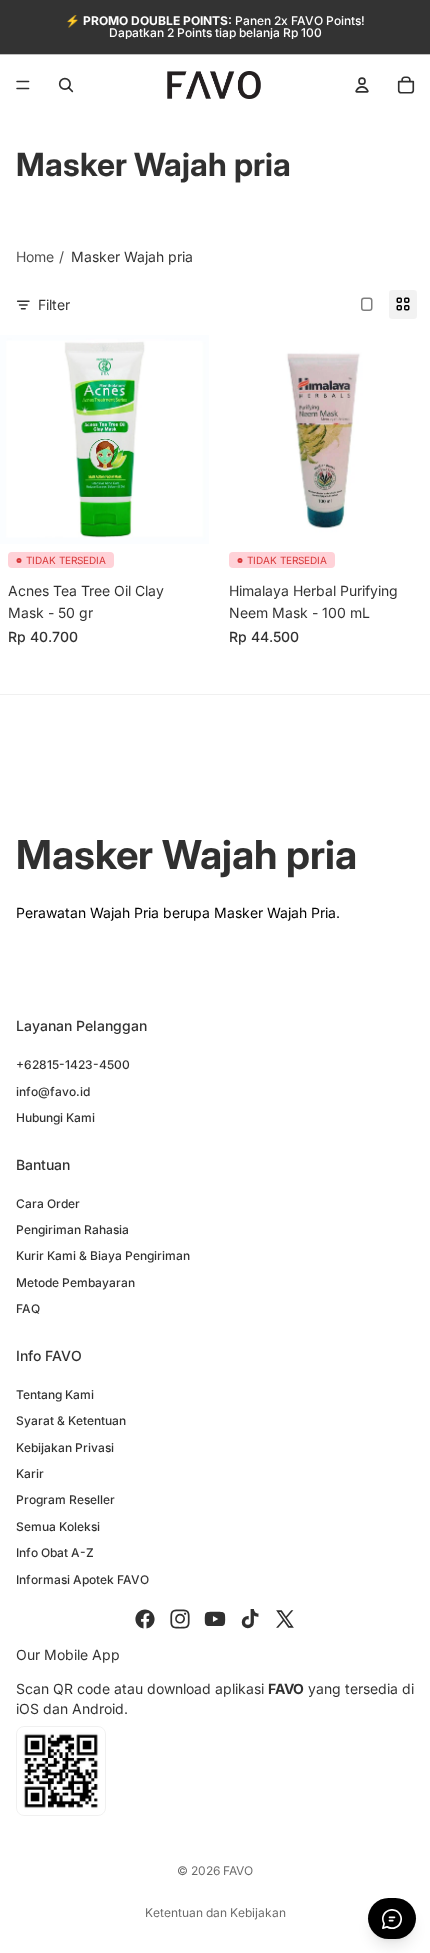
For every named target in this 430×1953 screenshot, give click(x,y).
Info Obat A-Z (55, 1552)
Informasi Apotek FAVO (82, 1579)
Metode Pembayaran (75, 1282)
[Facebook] (145, 1619)
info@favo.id (53, 1091)
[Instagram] (180, 1619)
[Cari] (66, 85)
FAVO (238, 1870)
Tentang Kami (55, 1394)
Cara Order (48, 1203)
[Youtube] (215, 1619)
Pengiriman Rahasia (72, 1229)
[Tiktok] (250, 1619)
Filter (54, 304)
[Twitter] (285, 1619)
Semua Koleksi (58, 1526)
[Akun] (362, 85)
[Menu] (23, 85)
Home (35, 256)
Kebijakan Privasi (65, 1447)
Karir (30, 1473)
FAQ (28, 1308)
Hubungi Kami (55, 1117)
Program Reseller (65, 1500)
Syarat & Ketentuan (71, 1420)
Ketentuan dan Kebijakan (215, 1912)
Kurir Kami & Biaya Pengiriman (103, 1256)
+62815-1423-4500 (73, 1064)
